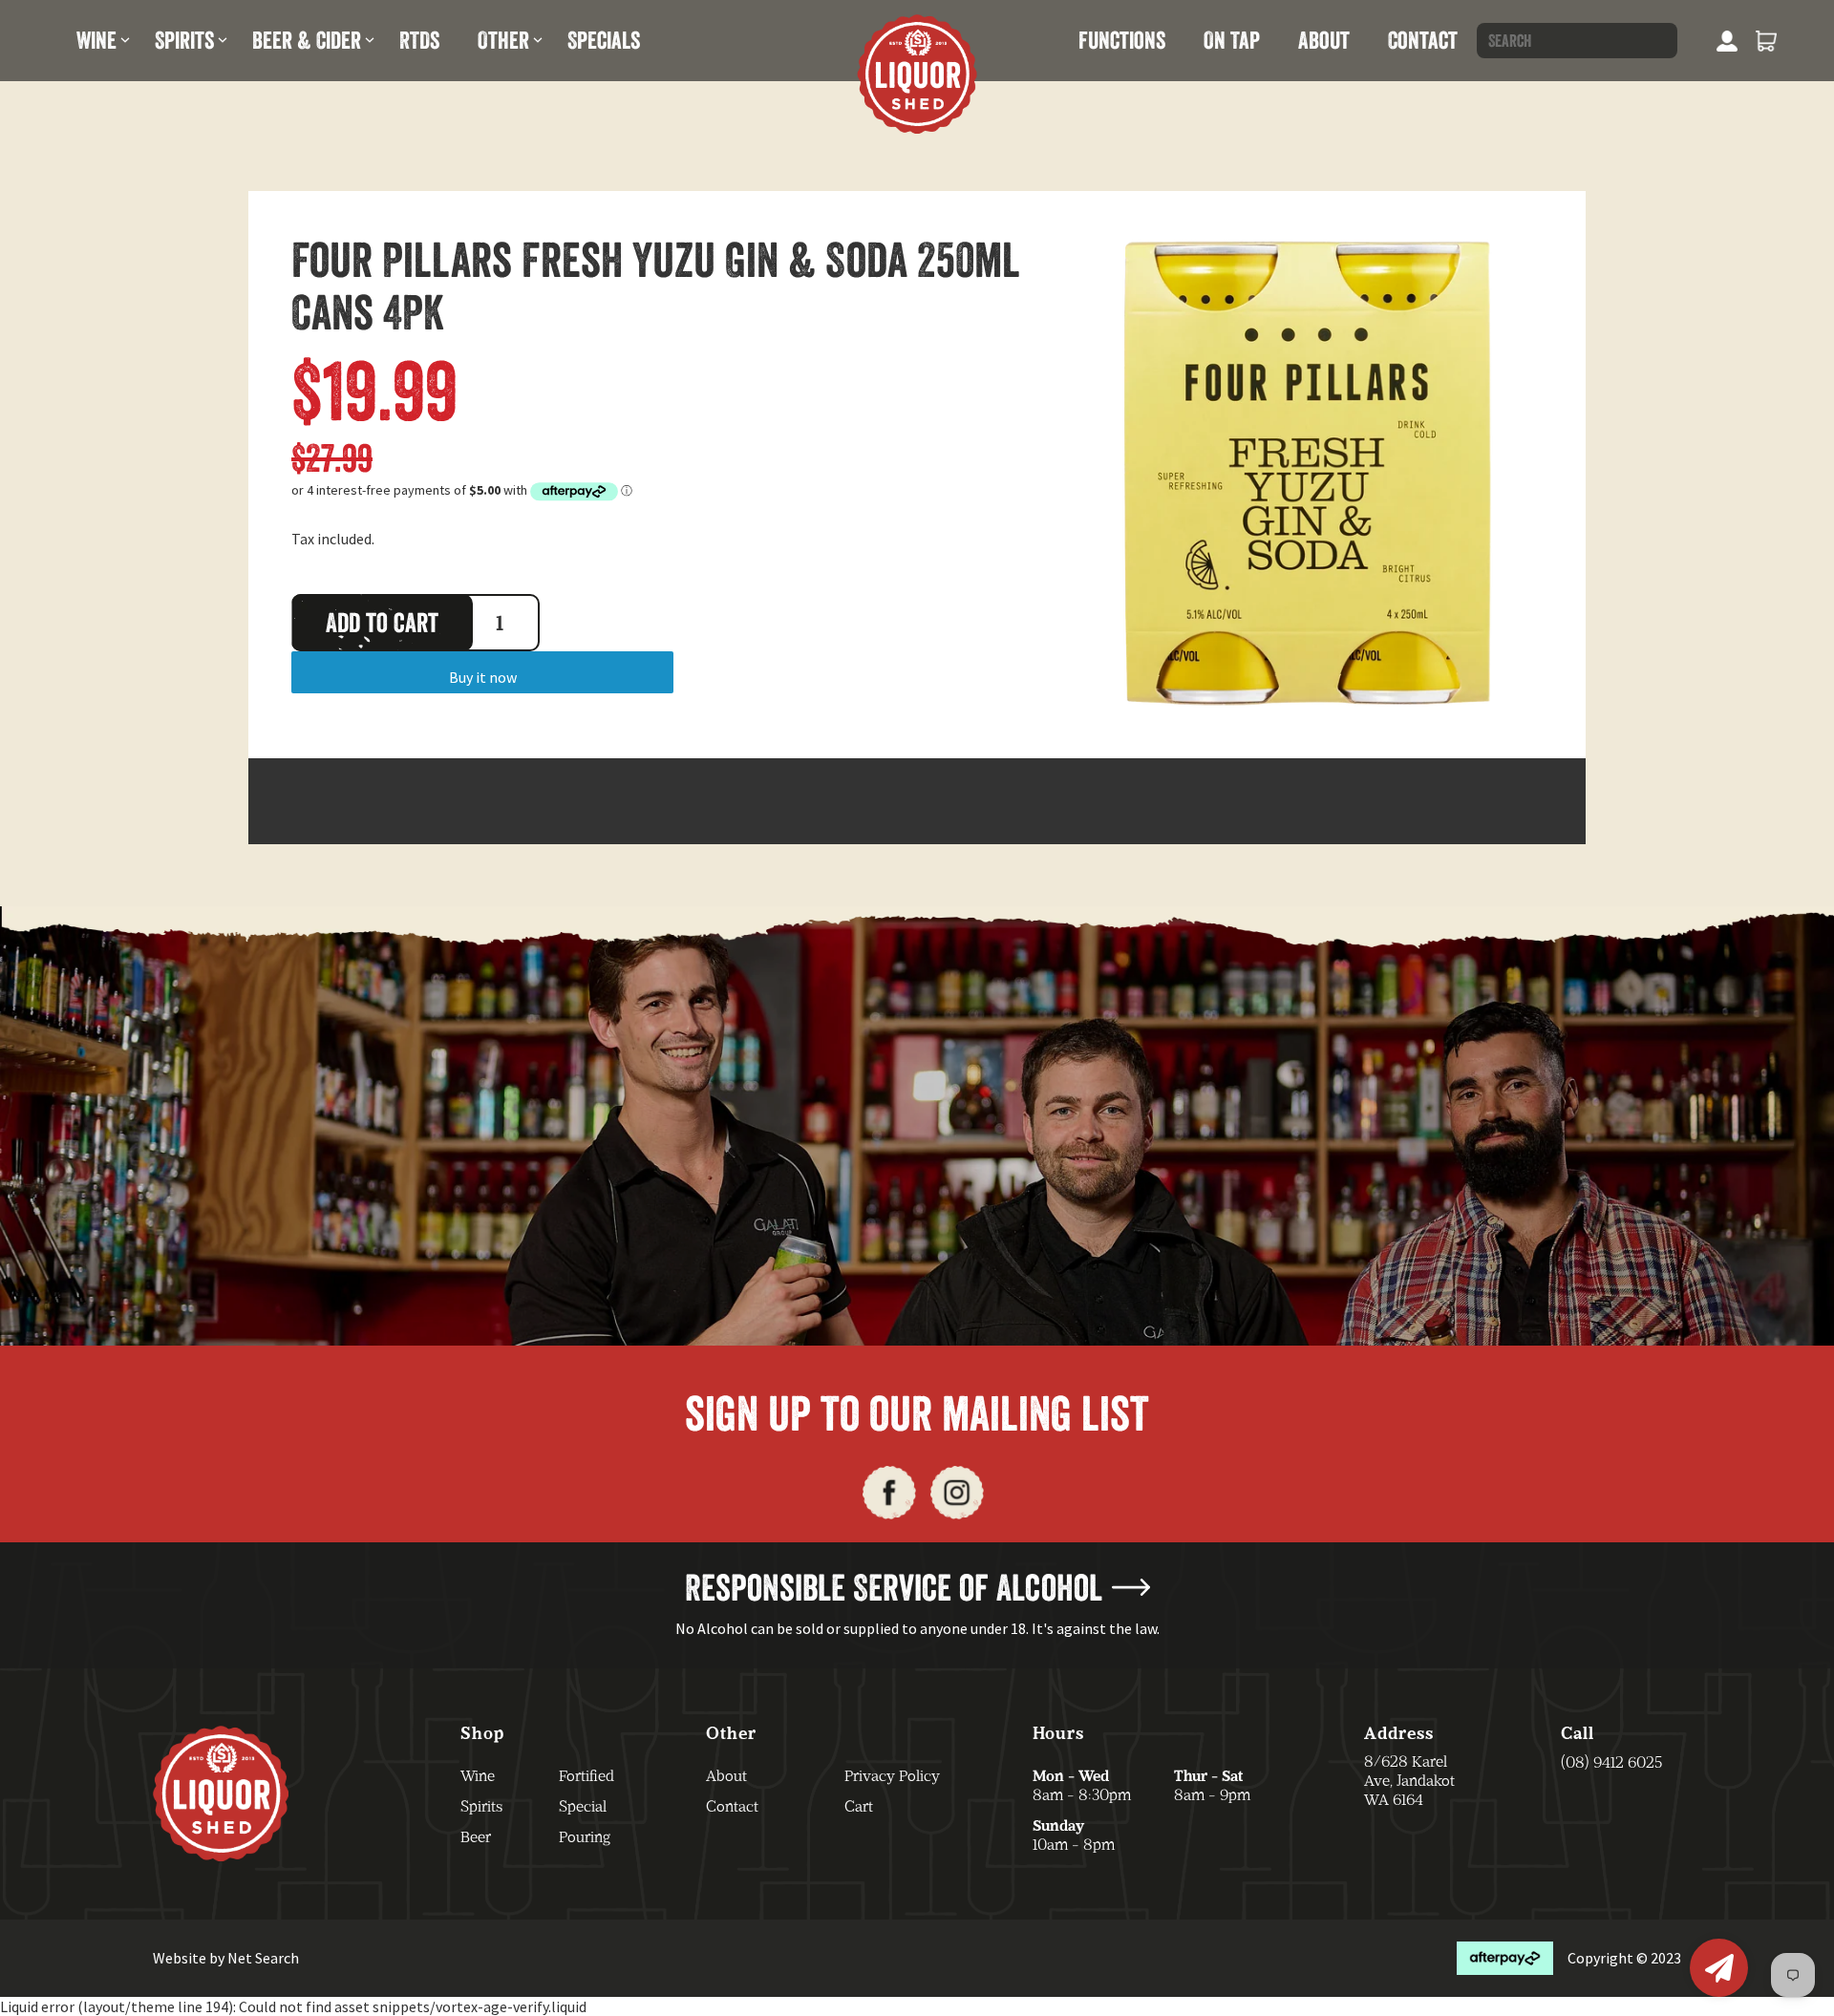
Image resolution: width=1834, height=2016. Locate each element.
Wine (96, 40)
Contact (1423, 40)
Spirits (184, 40)
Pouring (585, 1837)
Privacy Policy (892, 1776)
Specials (604, 40)
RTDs (419, 40)
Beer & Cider (307, 40)
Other (503, 40)
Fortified (586, 1776)
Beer (476, 1837)
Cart (859, 1806)
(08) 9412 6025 (1611, 1762)
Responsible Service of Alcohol (894, 1587)
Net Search (263, 1958)
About (1324, 40)
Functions (1122, 40)
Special (583, 1806)
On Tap (1232, 40)
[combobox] (1577, 41)
